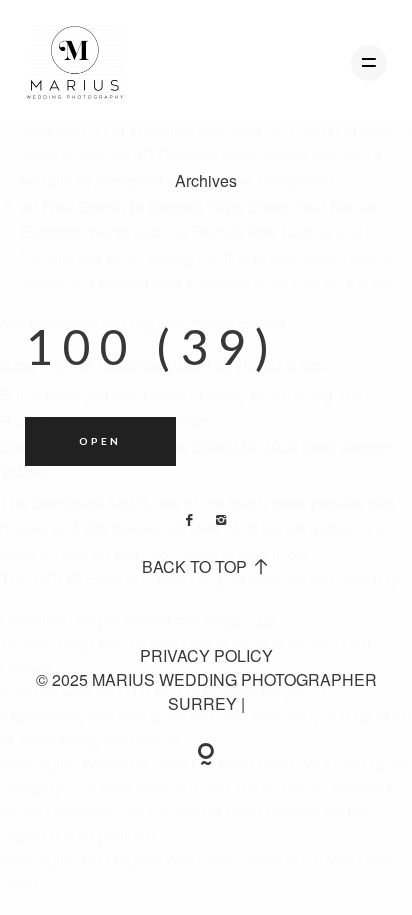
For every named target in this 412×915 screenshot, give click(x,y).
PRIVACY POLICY (206, 655)
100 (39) (152, 346)
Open (100, 441)
